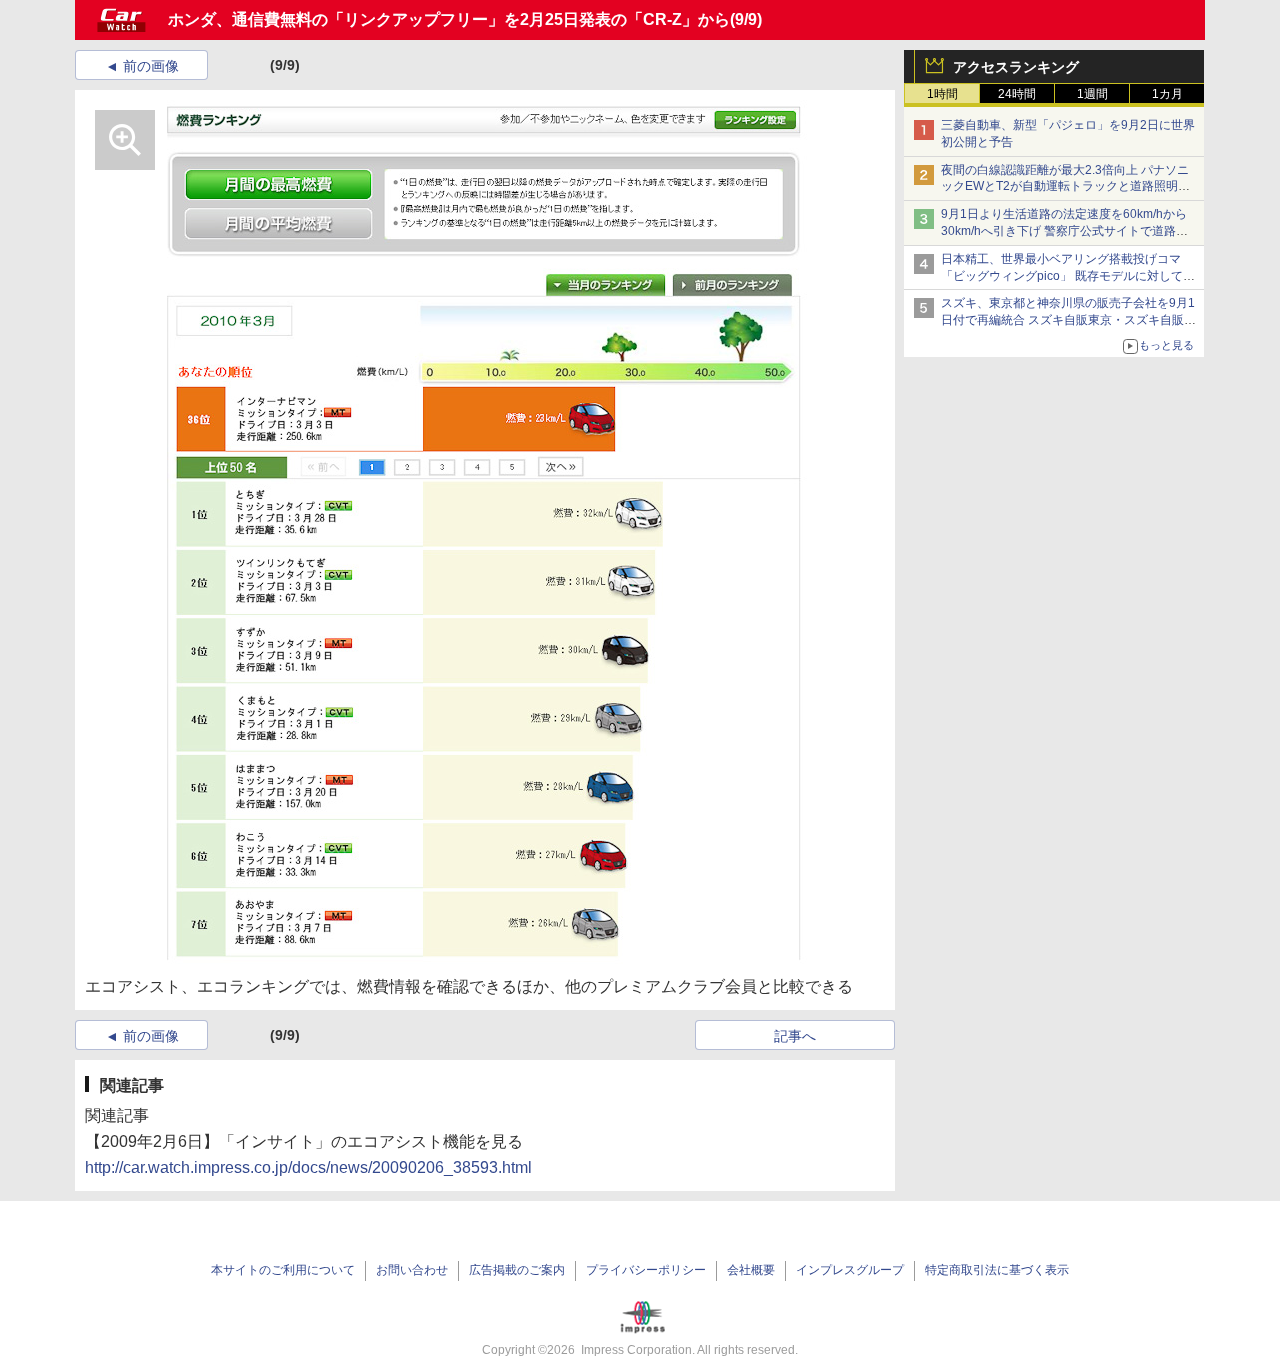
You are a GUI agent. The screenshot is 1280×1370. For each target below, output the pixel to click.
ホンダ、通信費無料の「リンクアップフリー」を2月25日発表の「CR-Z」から (449, 19)
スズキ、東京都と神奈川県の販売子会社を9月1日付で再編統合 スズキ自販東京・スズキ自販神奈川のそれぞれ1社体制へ (1068, 320)
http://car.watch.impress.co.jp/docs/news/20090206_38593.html (308, 1167)
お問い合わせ (412, 1270)
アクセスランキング (1016, 67)
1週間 (1092, 94)
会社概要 (751, 1270)
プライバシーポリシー (646, 1270)
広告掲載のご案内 (517, 1270)
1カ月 (1167, 94)
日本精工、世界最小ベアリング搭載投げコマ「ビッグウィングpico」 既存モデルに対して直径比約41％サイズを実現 (1068, 276)
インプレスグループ (850, 1270)
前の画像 (151, 66)
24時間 (1017, 94)
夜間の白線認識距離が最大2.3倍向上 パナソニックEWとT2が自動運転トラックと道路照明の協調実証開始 (1065, 187)
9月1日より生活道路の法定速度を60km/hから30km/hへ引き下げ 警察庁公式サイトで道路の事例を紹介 (1064, 231)
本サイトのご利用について (283, 1270)
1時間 (942, 94)
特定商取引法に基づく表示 (997, 1270)
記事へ (795, 1036)
